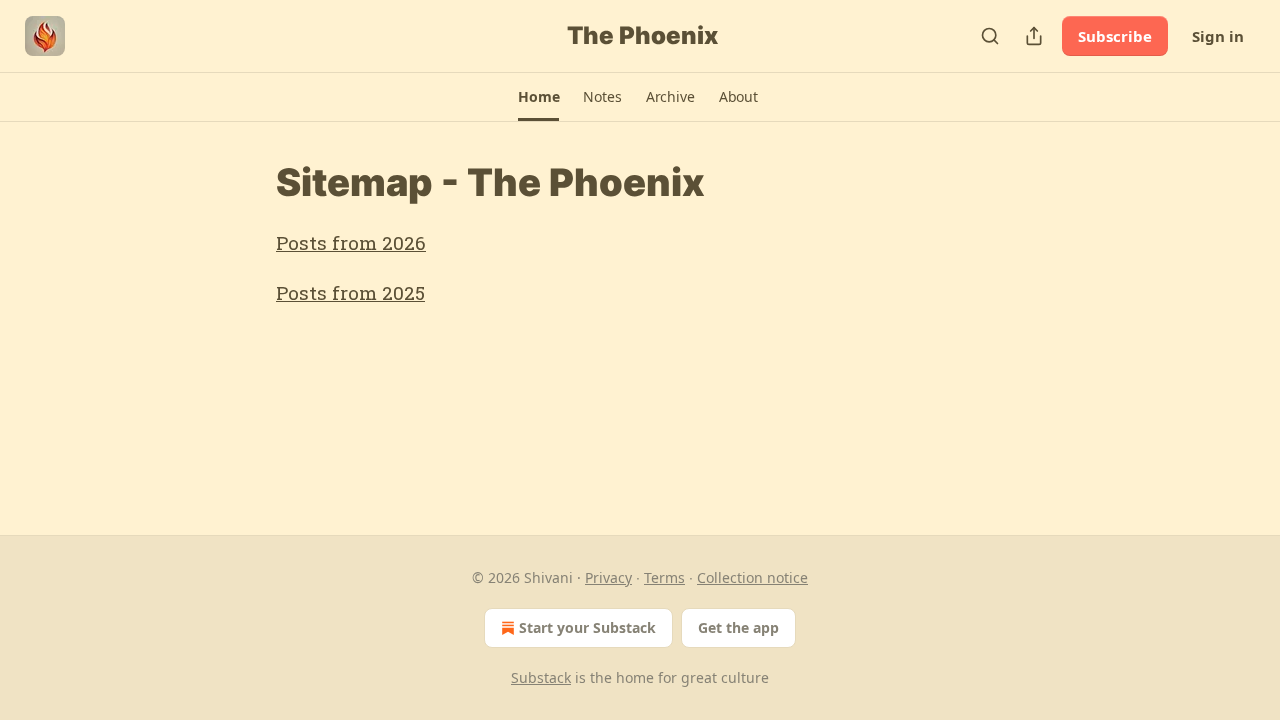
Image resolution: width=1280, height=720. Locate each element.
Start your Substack (587, 627)
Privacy (608, 577)
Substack (541, 677)
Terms (664, 577)
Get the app (738, 627)
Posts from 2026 (351, 242)
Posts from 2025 (350, 292)
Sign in (1218, 36)
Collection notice (752, 577)
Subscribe (1115, 36)
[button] (538, 97)
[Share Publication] (1034, 36)
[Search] (990, 36)
